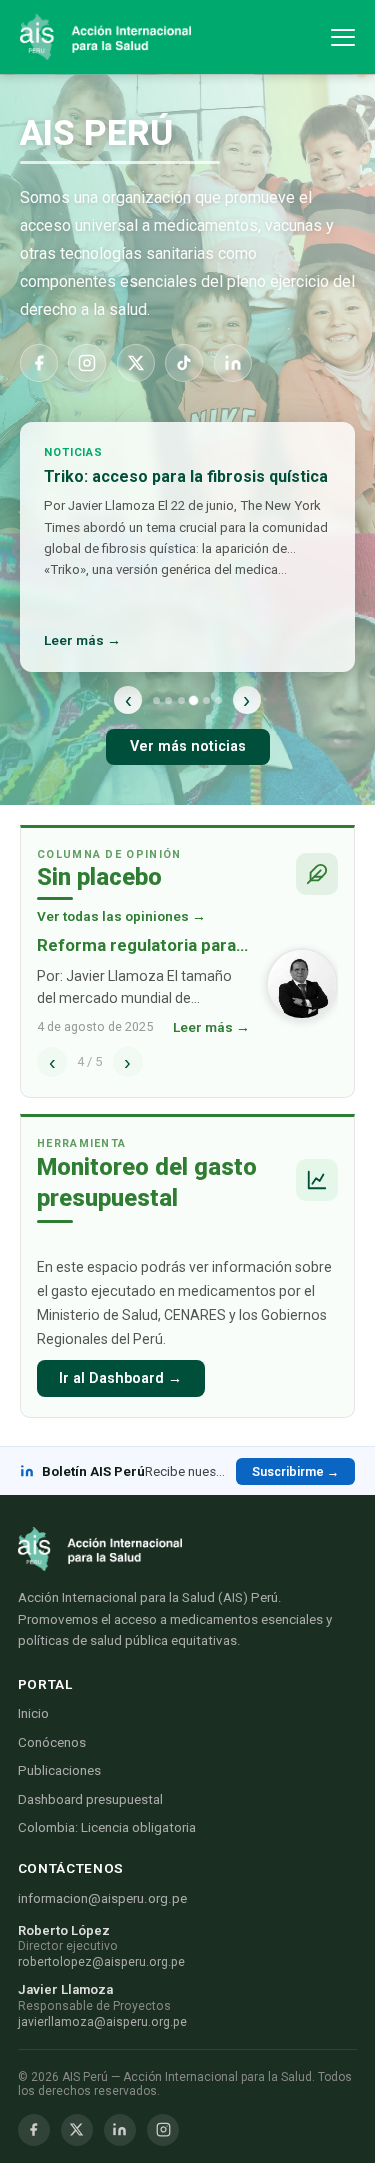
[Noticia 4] (193, 699)
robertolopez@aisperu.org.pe (101, 1962)
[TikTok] (184, 363)
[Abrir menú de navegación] (343, 37)
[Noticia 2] (168, 700)
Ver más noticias (188, 746)
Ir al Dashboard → (120, 1378)
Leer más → (82, 640)
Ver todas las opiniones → (121, 916)
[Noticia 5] (206, 700)
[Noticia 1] (156, 700)
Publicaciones (59, 1770)
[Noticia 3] (181, 700)
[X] (136, 363)
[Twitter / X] (77, 2130)
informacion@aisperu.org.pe (102, 1898)
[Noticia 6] (218, 700)
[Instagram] (87, 363)
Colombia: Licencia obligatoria (107, 1827)
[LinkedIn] (233, 363)
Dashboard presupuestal (90, 1799)
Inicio (33, 1713)
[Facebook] (39, 363)
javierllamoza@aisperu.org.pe (102, 2022)
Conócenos (52, 1742)
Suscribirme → (295, 1471)
